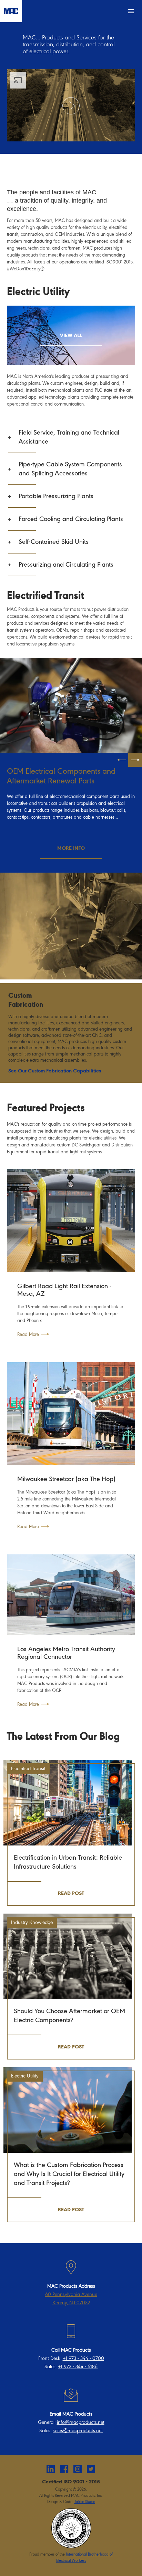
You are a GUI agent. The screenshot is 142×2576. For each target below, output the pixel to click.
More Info (71, 848)
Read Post (71, 1894)
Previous (121, 760)
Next (135, 760)
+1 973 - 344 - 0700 (83, 2358)
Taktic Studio (85, 2502)
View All (71, 336)
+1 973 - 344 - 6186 (78, 2367)
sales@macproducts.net (78, 2431)
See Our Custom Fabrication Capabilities (55, 1071)
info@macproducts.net (81, 2422)
